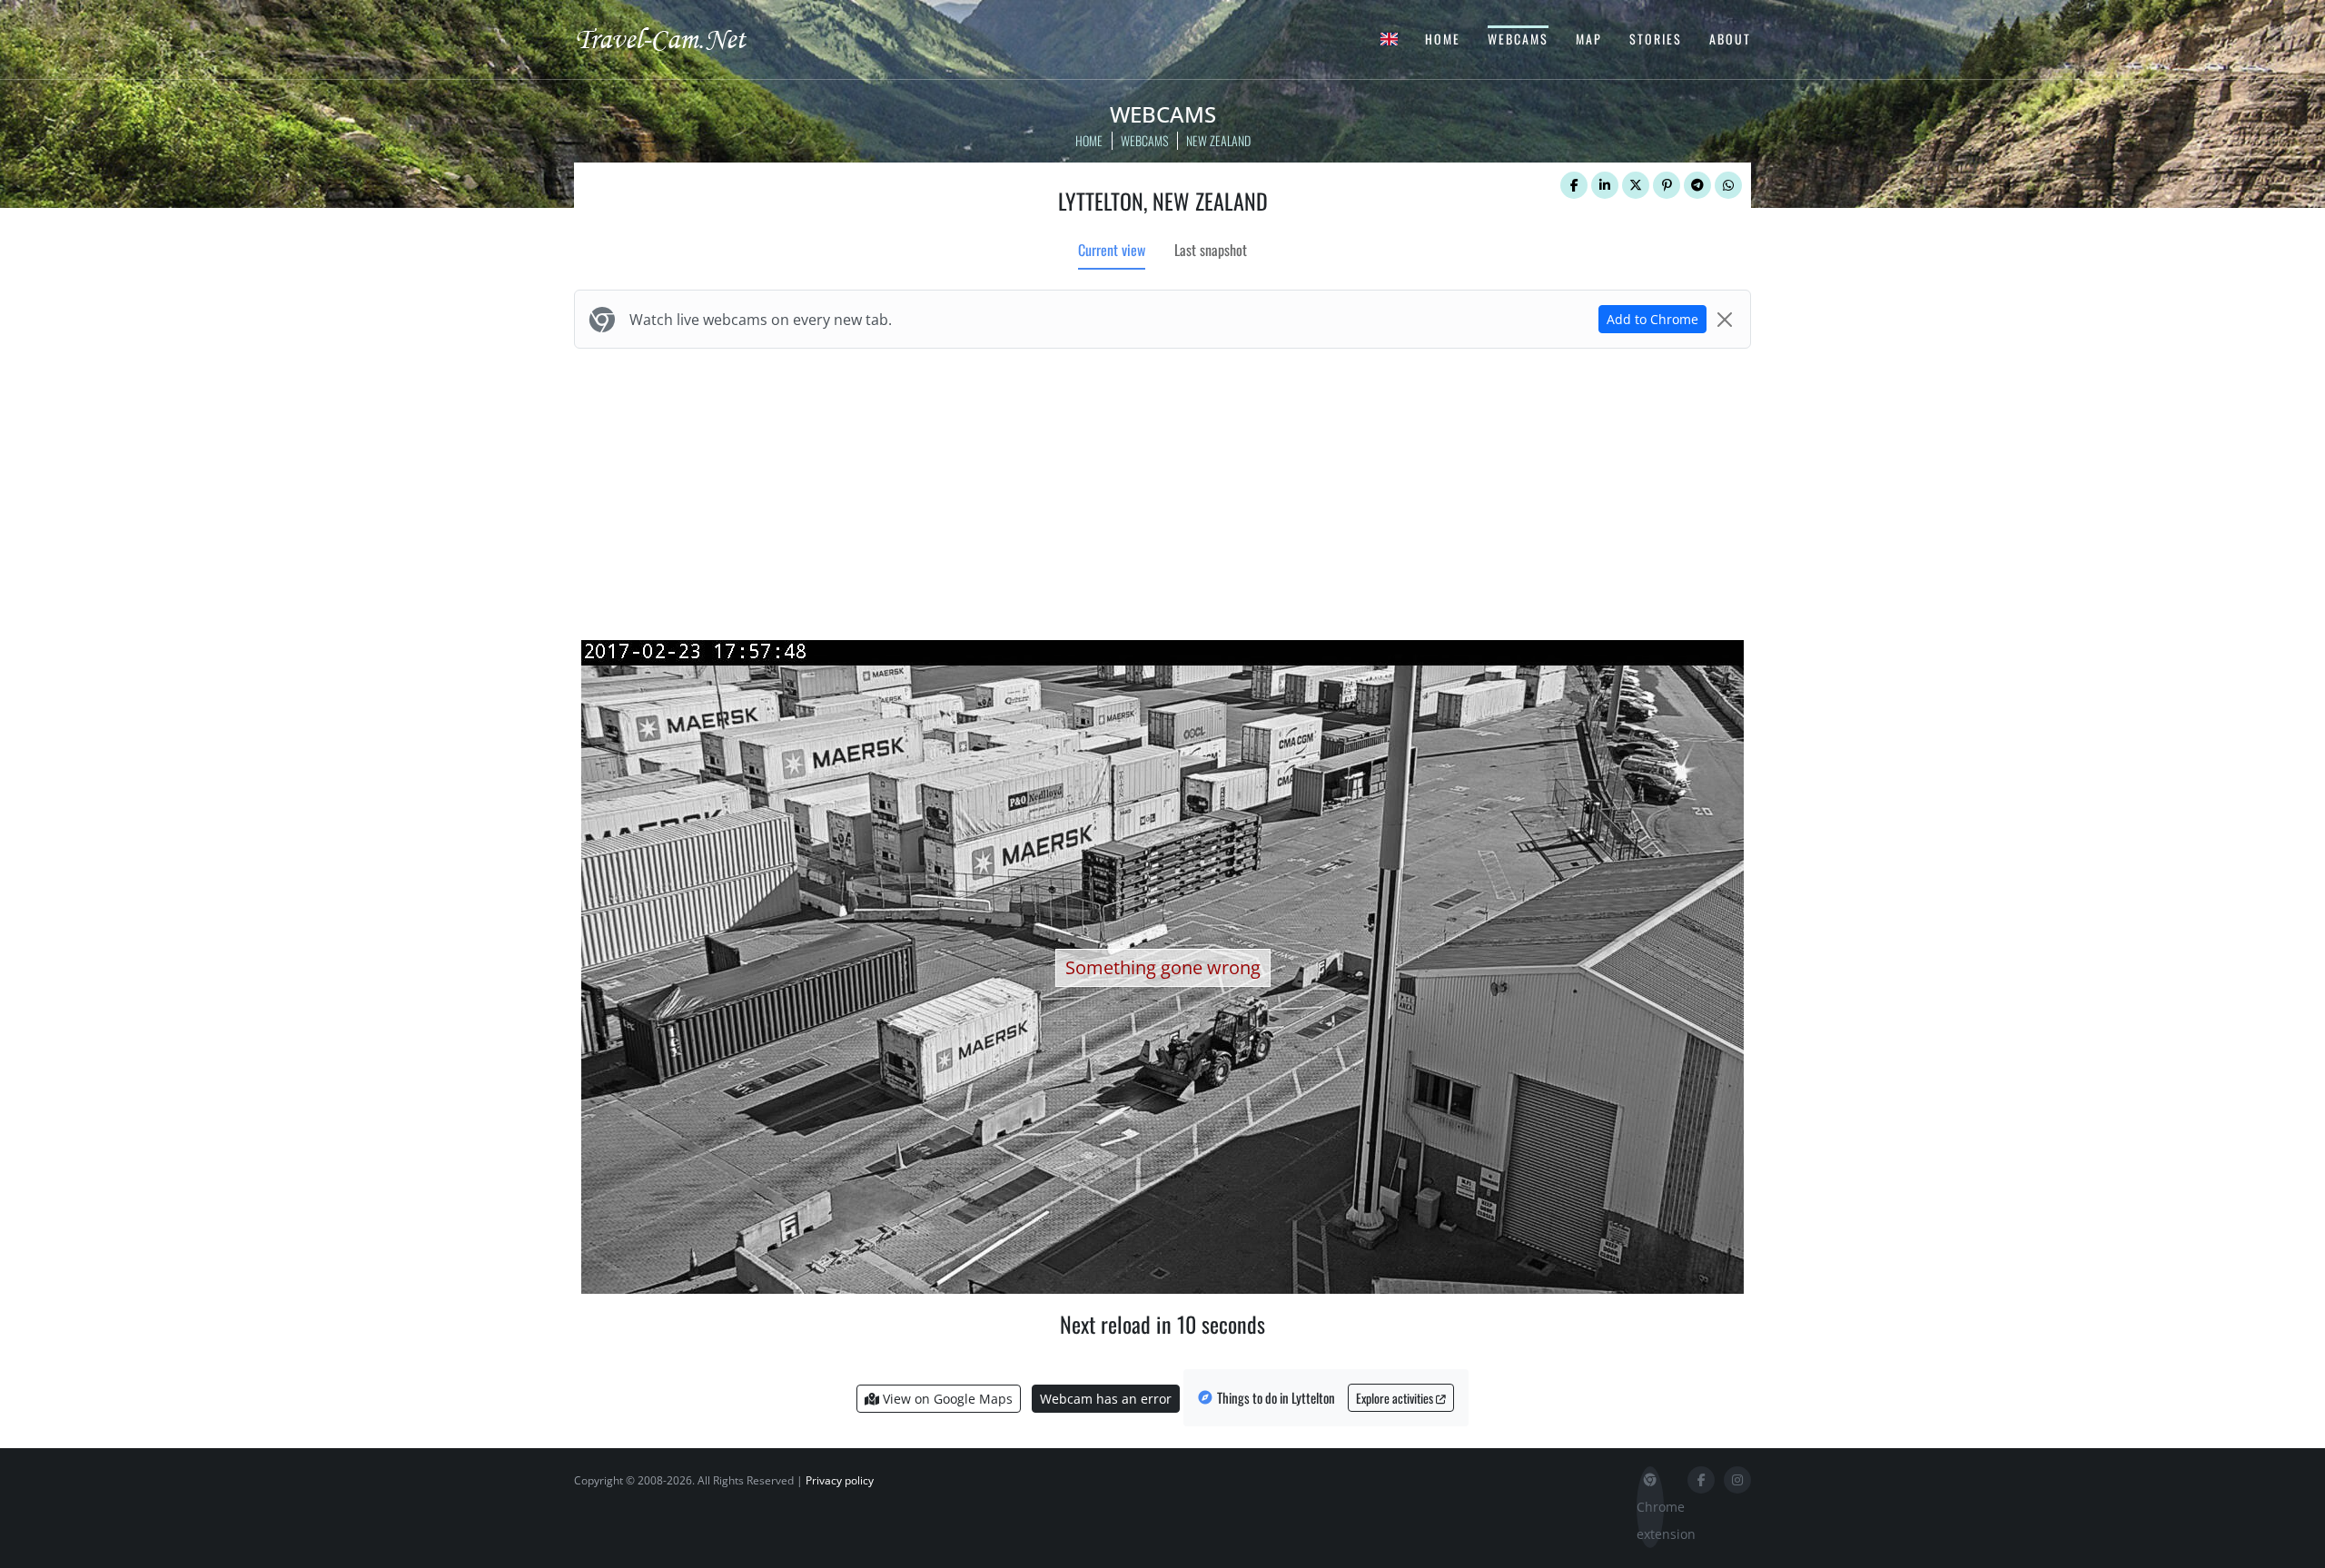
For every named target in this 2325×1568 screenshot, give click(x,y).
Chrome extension (1650, 1520)
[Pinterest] (1667, 185)
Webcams (1518, 39)
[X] (1636, 185)
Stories (1656, 39)
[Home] (677, 38)
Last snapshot (1211, 250)
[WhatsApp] (1728, 185)
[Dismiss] (1725, 320)
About (1730, 39)
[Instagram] (1737, 1480)
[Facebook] (1574, 185)
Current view (1112, 250)
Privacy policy (840, 1480)
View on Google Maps (946, 1399)
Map (1589, 39)
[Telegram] (1697, 185)
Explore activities (1396, 1398)
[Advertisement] (1162, 490)
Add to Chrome (1652, 319)
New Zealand (1218, 140)
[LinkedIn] (1605, 185)
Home (1443, 39)
